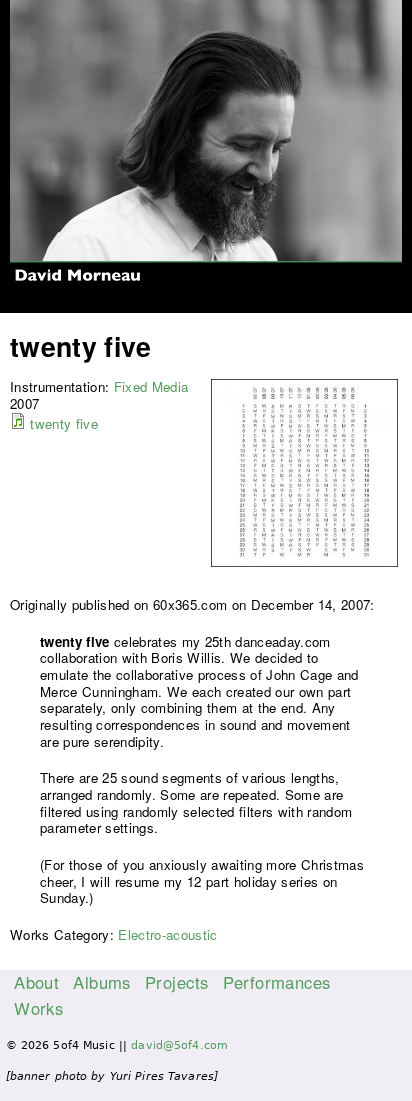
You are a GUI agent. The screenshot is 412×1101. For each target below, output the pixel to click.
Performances (277, 982)
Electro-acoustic (167, 934)
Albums (102, 982)
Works (38, 1008)
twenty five (64, 423)
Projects (176, 982)
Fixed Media (151, 386)
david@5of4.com (179, 1045)
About (36, 982)
